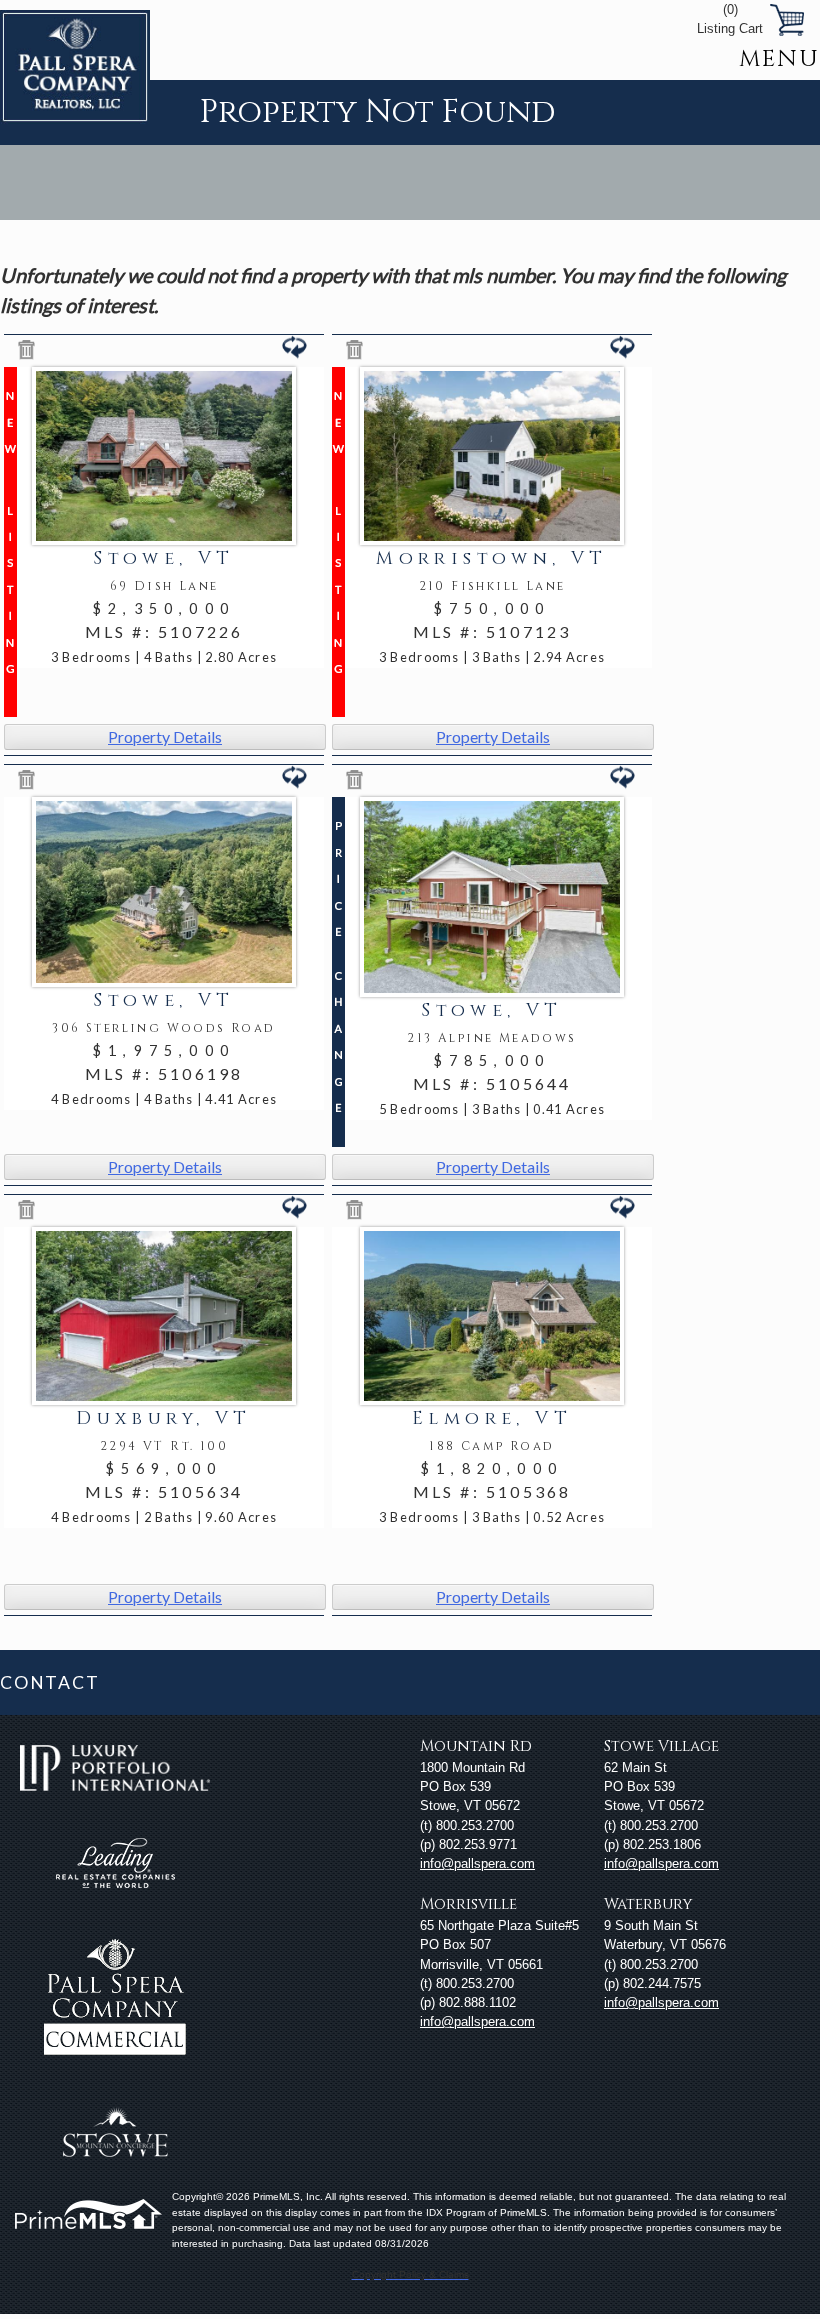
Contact (49, 1682)
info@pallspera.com (477, 1863)
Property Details (165, 736)
